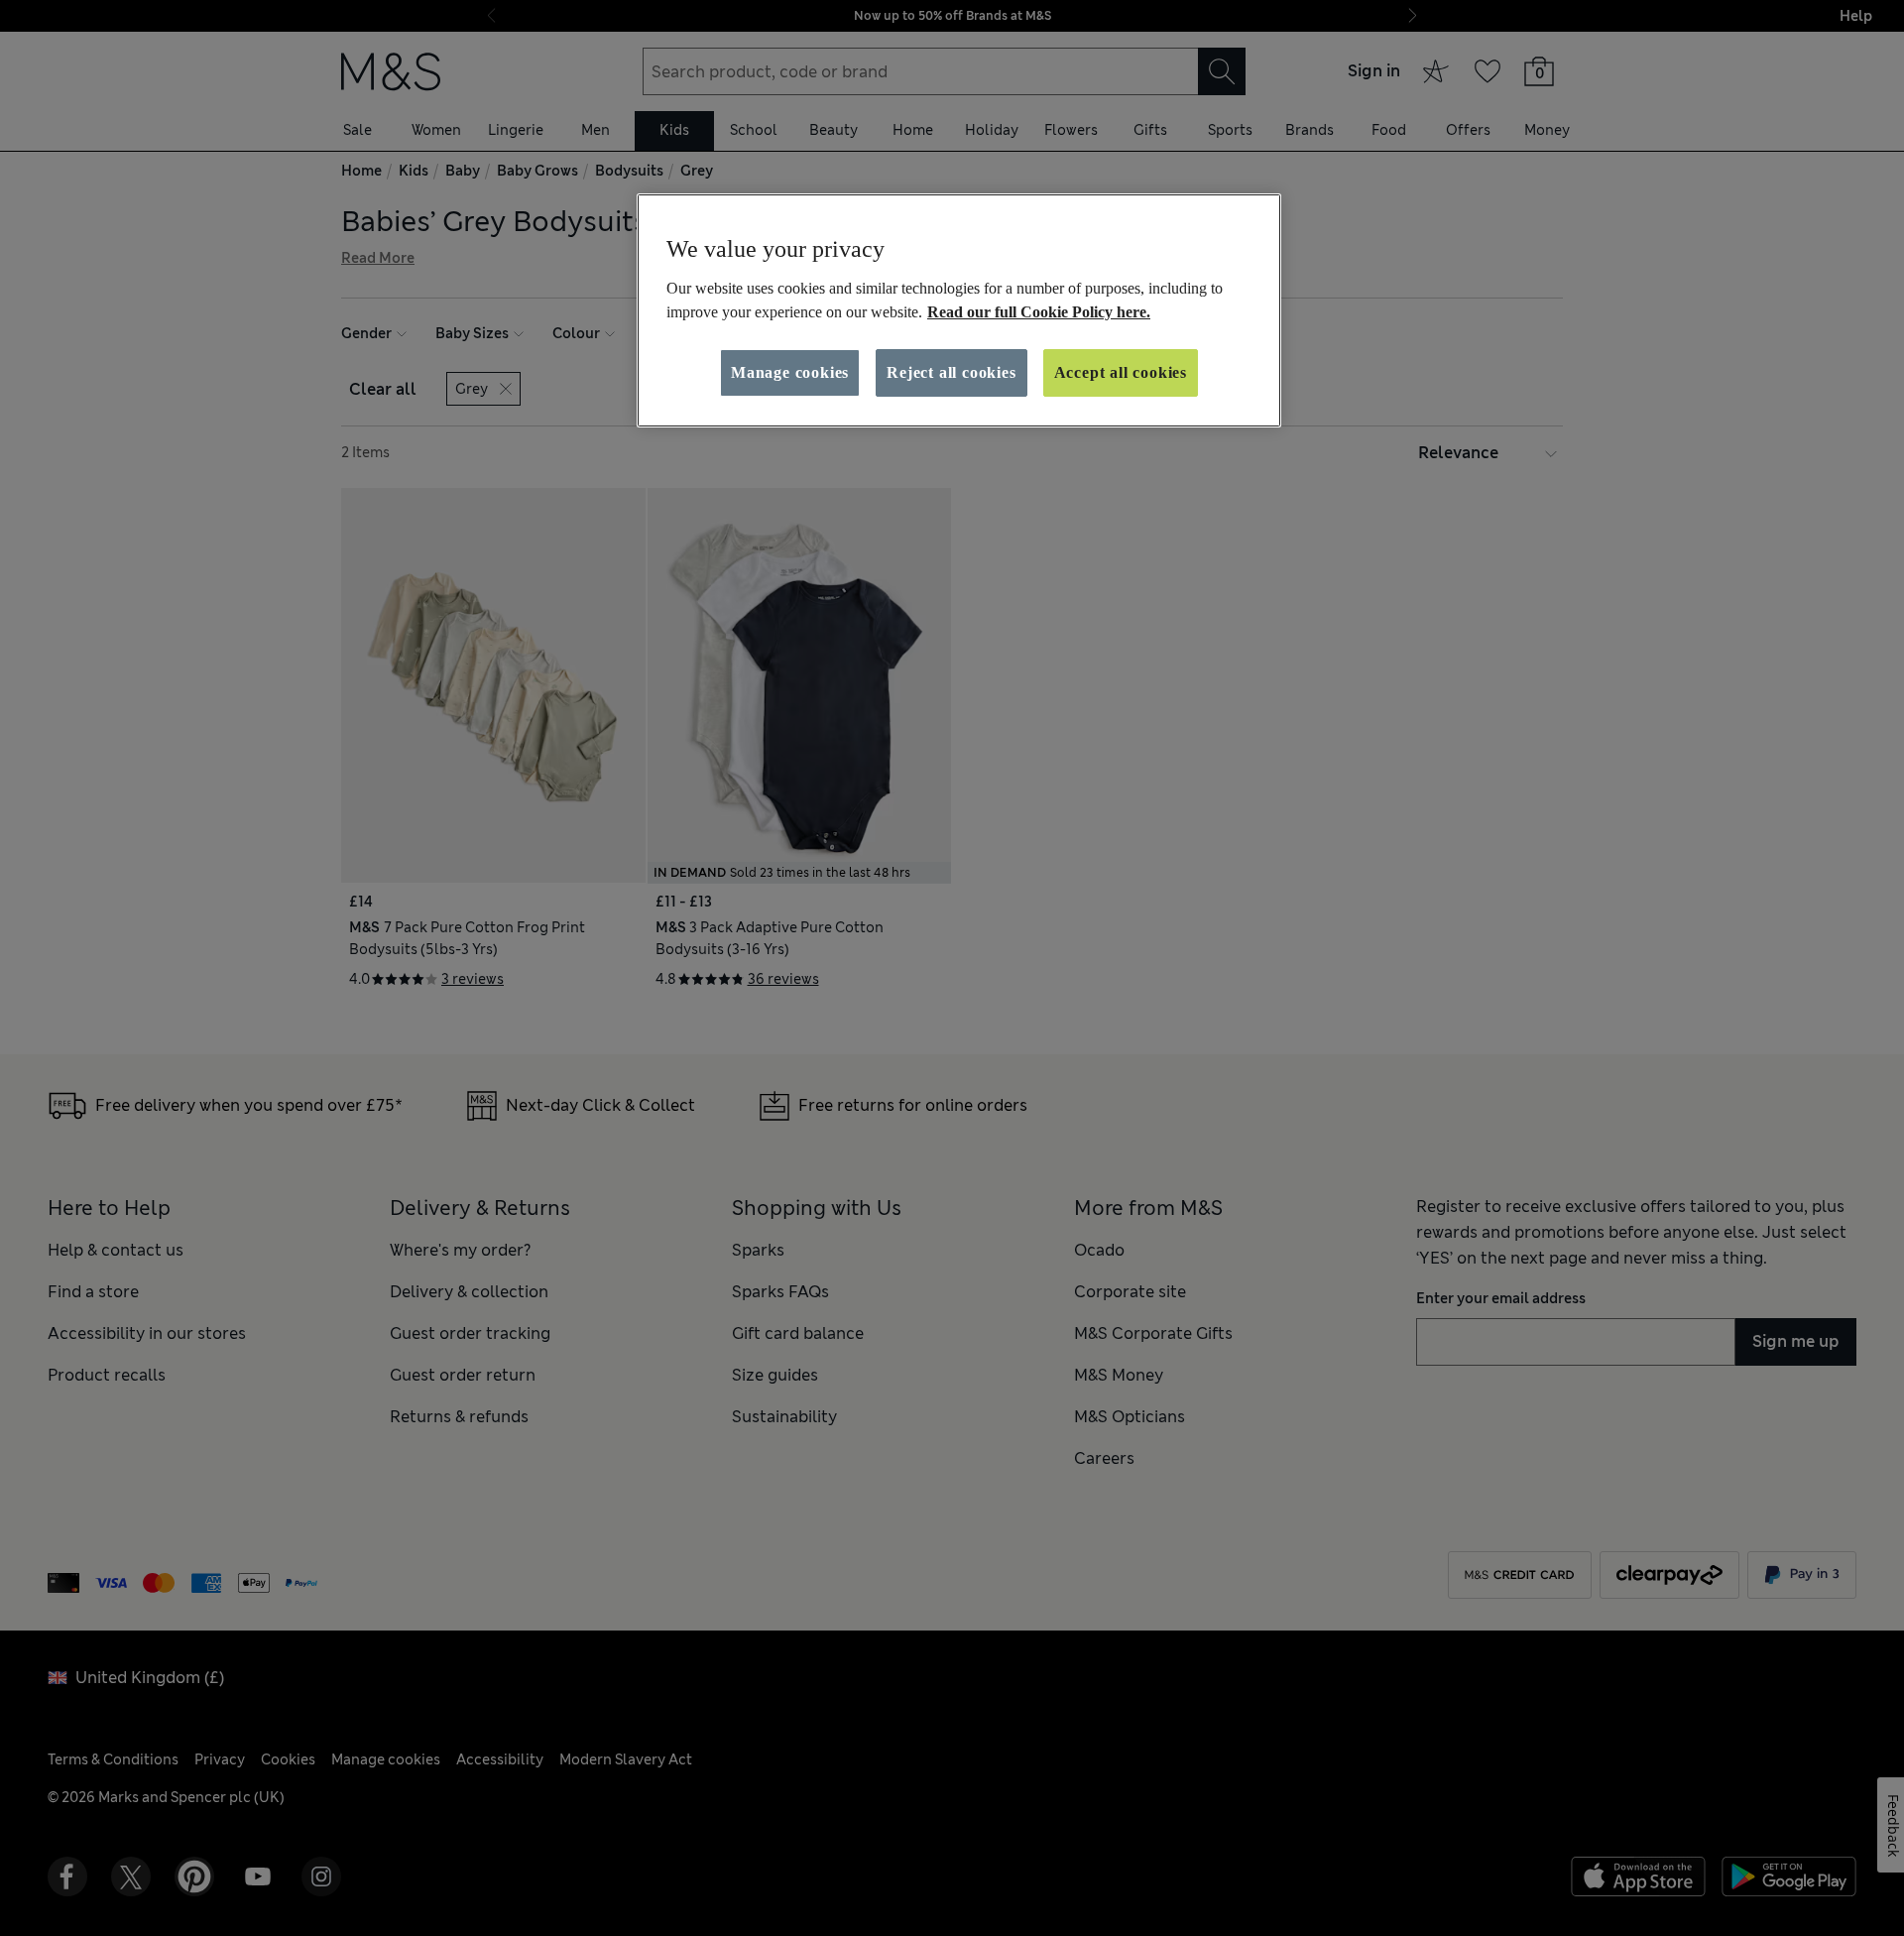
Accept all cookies (1121, 372)
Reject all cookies (951, 372)
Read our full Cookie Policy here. (1039, 312)
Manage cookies (790, 372)
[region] (959, 310)
